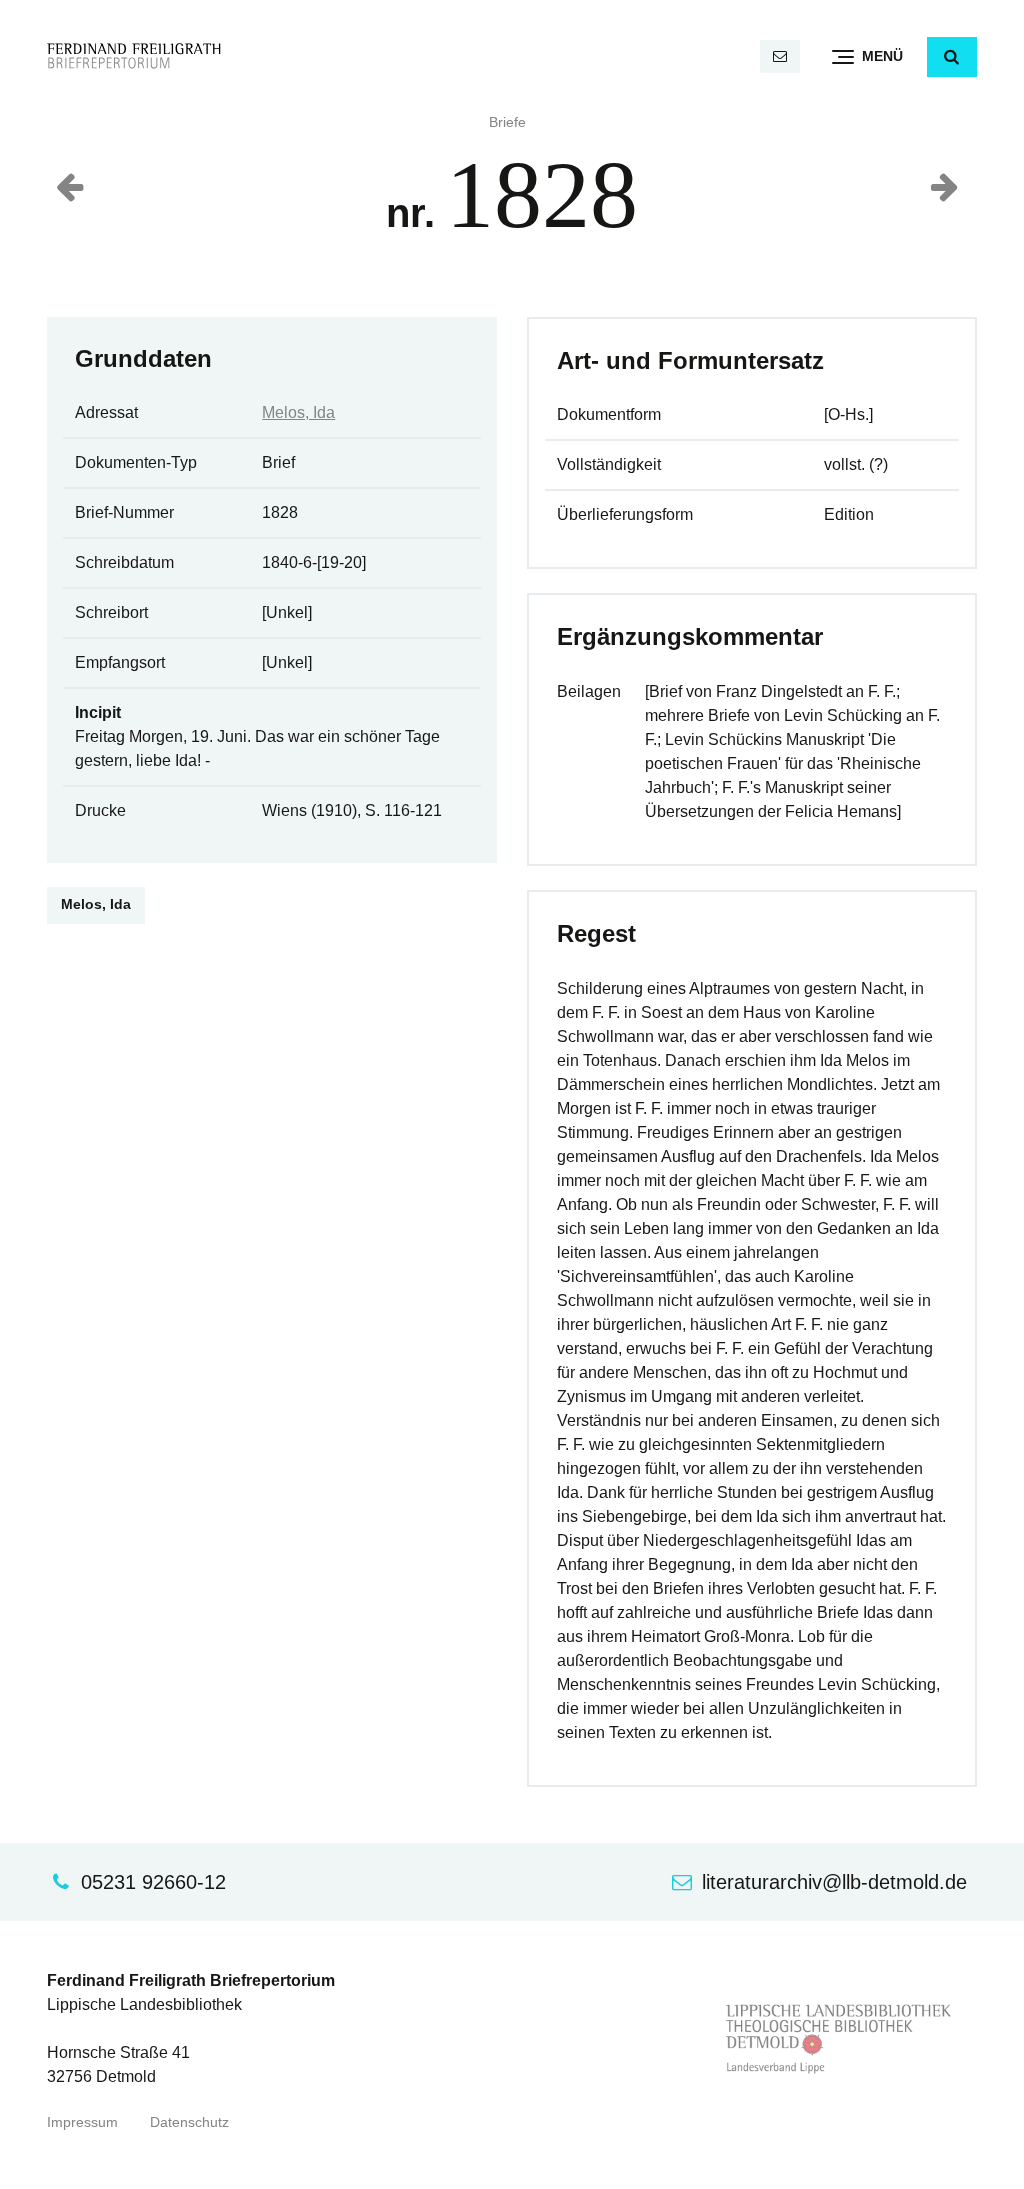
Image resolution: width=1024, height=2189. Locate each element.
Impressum (82, 2122)
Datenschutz (189, 2122)
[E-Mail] (780, 56)
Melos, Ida (298, 412)
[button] (952, 57)
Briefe (507, 122)
